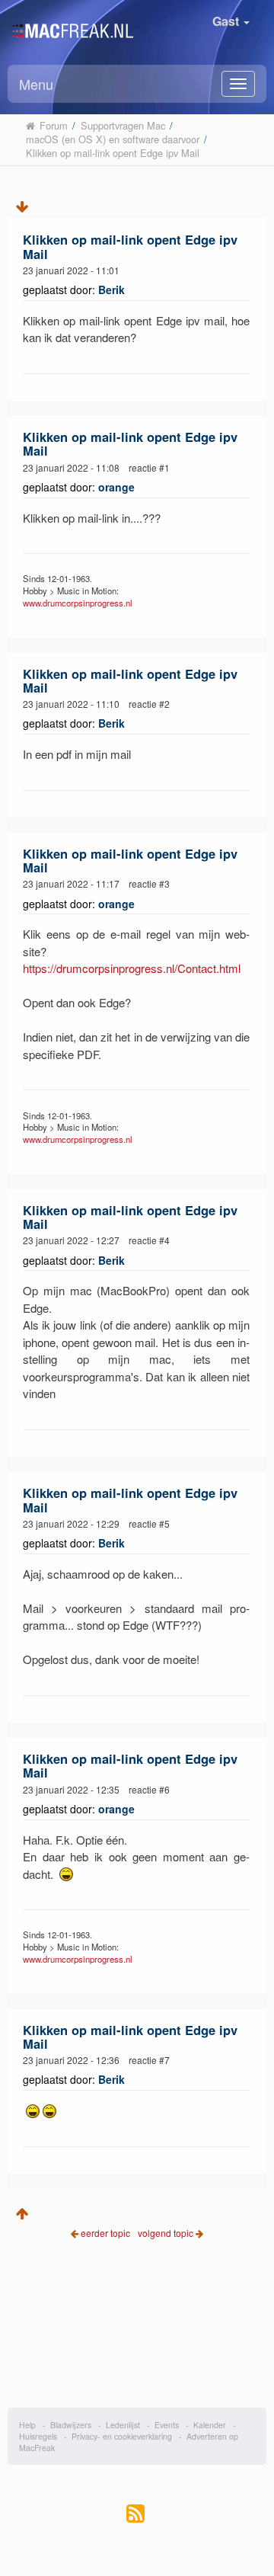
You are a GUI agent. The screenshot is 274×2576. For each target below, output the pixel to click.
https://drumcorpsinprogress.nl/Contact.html (132, 968)
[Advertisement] (137, 2335)
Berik (112, 290)
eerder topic (107, 2233)
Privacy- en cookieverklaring (122, 2436)
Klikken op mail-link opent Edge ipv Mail (130, 246)
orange (116, 487)
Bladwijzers (71, 2425)
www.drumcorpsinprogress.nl (78, 603)
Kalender (210, 2425)
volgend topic (166, 2233)
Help (27, 2425)
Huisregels (38, 2436)
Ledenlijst (123, 2425)
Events (167, 2425)
